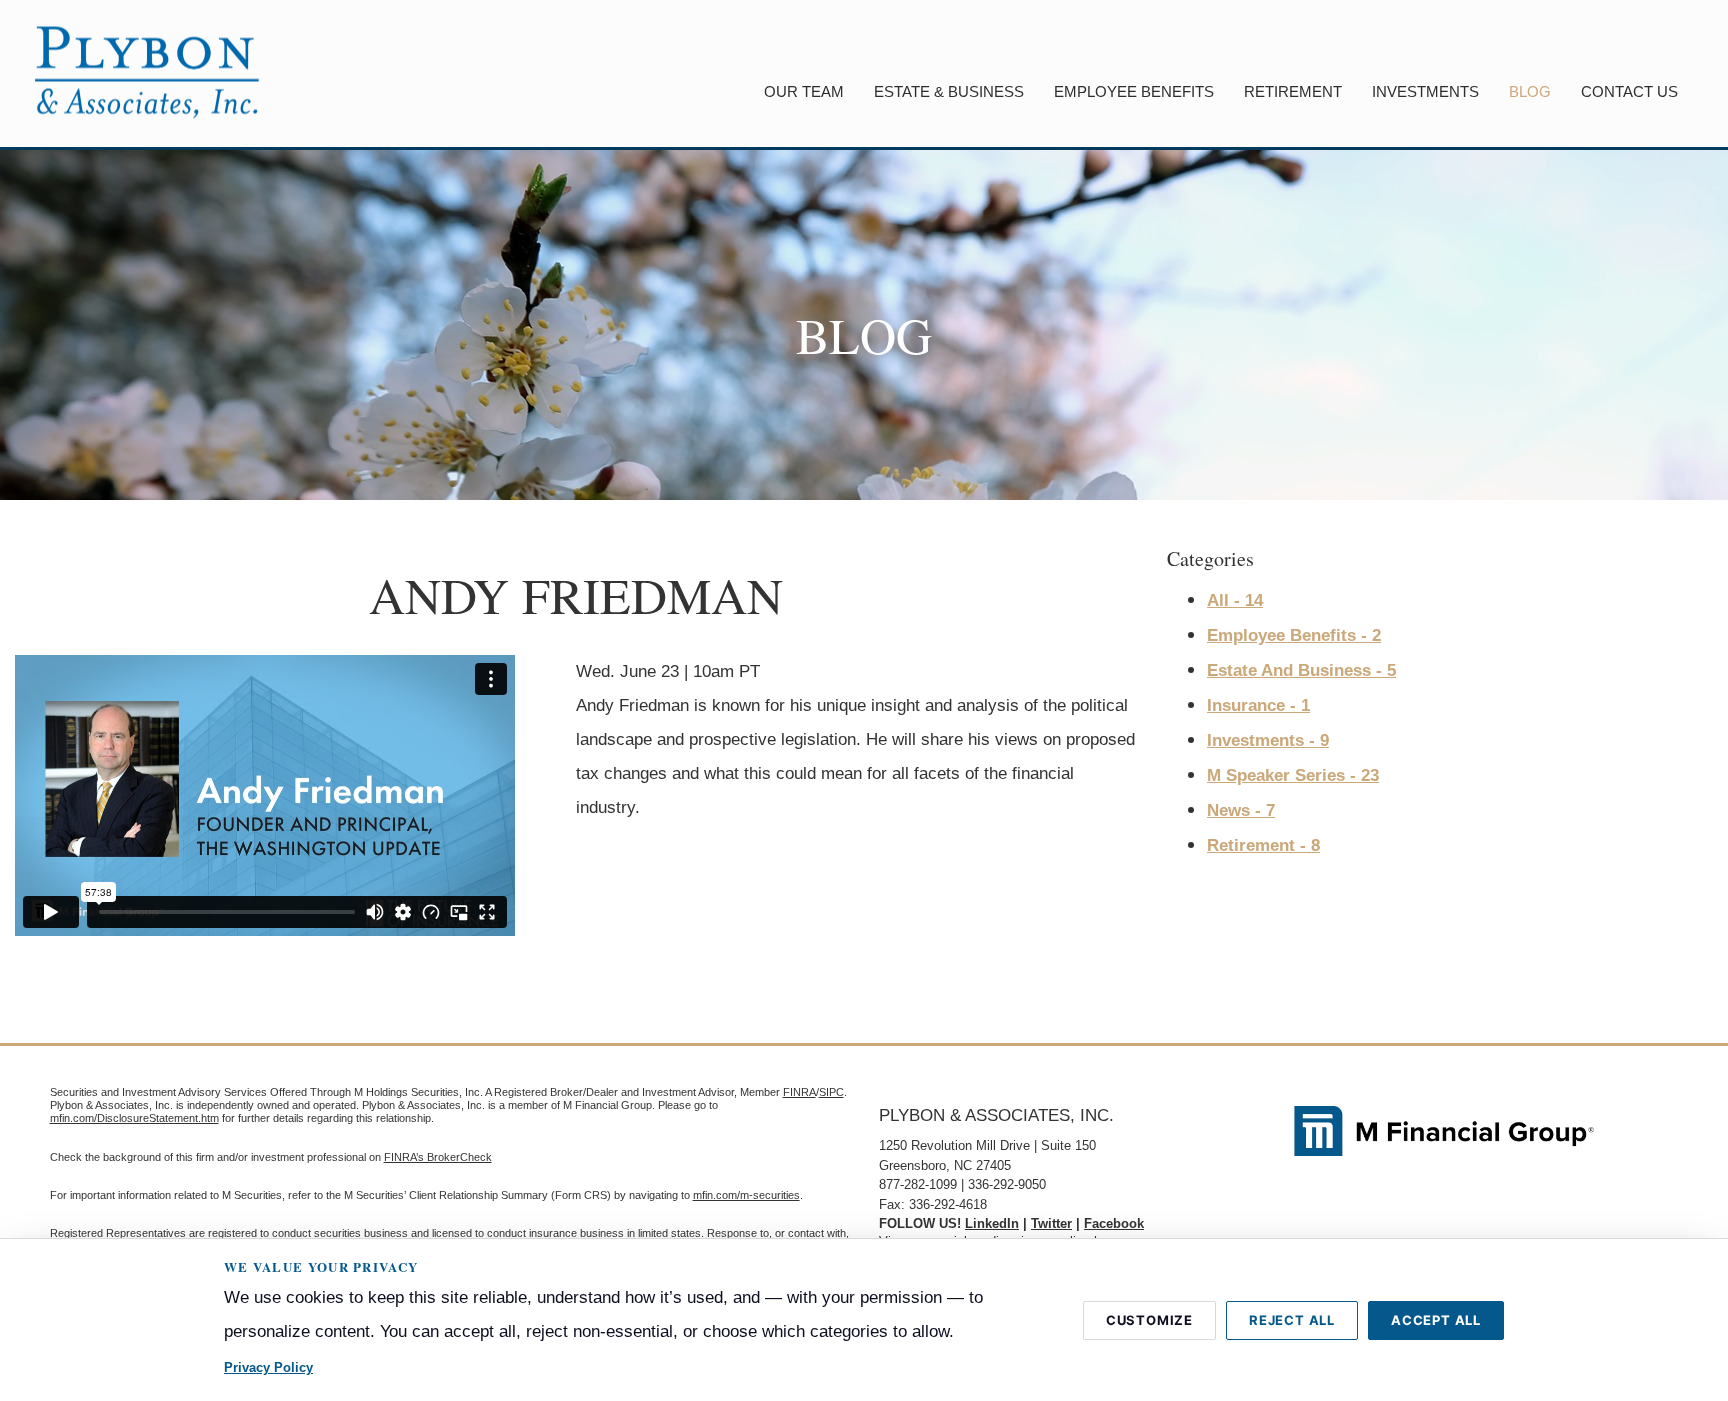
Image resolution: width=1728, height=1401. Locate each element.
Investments (1425, 91)
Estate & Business (949, 91)
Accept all (1436, 1320)
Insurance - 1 (1258, 705)
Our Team (804, 91)
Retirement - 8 (1263, 845)
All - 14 (1235, 600)
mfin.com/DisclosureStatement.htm (134, 1118)
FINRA (799, 1092)
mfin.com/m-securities (746, 1195)
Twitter (1051, 1223)
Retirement (1293, 91)
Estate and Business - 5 (1301, 670)
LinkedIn (992, 1223)
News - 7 (1241, 810)
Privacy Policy (268, 1367)
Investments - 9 (1268, 740)
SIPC (831, 1092)
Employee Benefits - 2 (1294, 635)
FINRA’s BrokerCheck (438, 1157)
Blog (1530, 91)
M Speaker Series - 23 (1293, 775)
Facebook (1114, 1223)
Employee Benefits (1134, 91)
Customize (1149, 1320)
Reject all (1292, 1320)
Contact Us (1629, 91)
